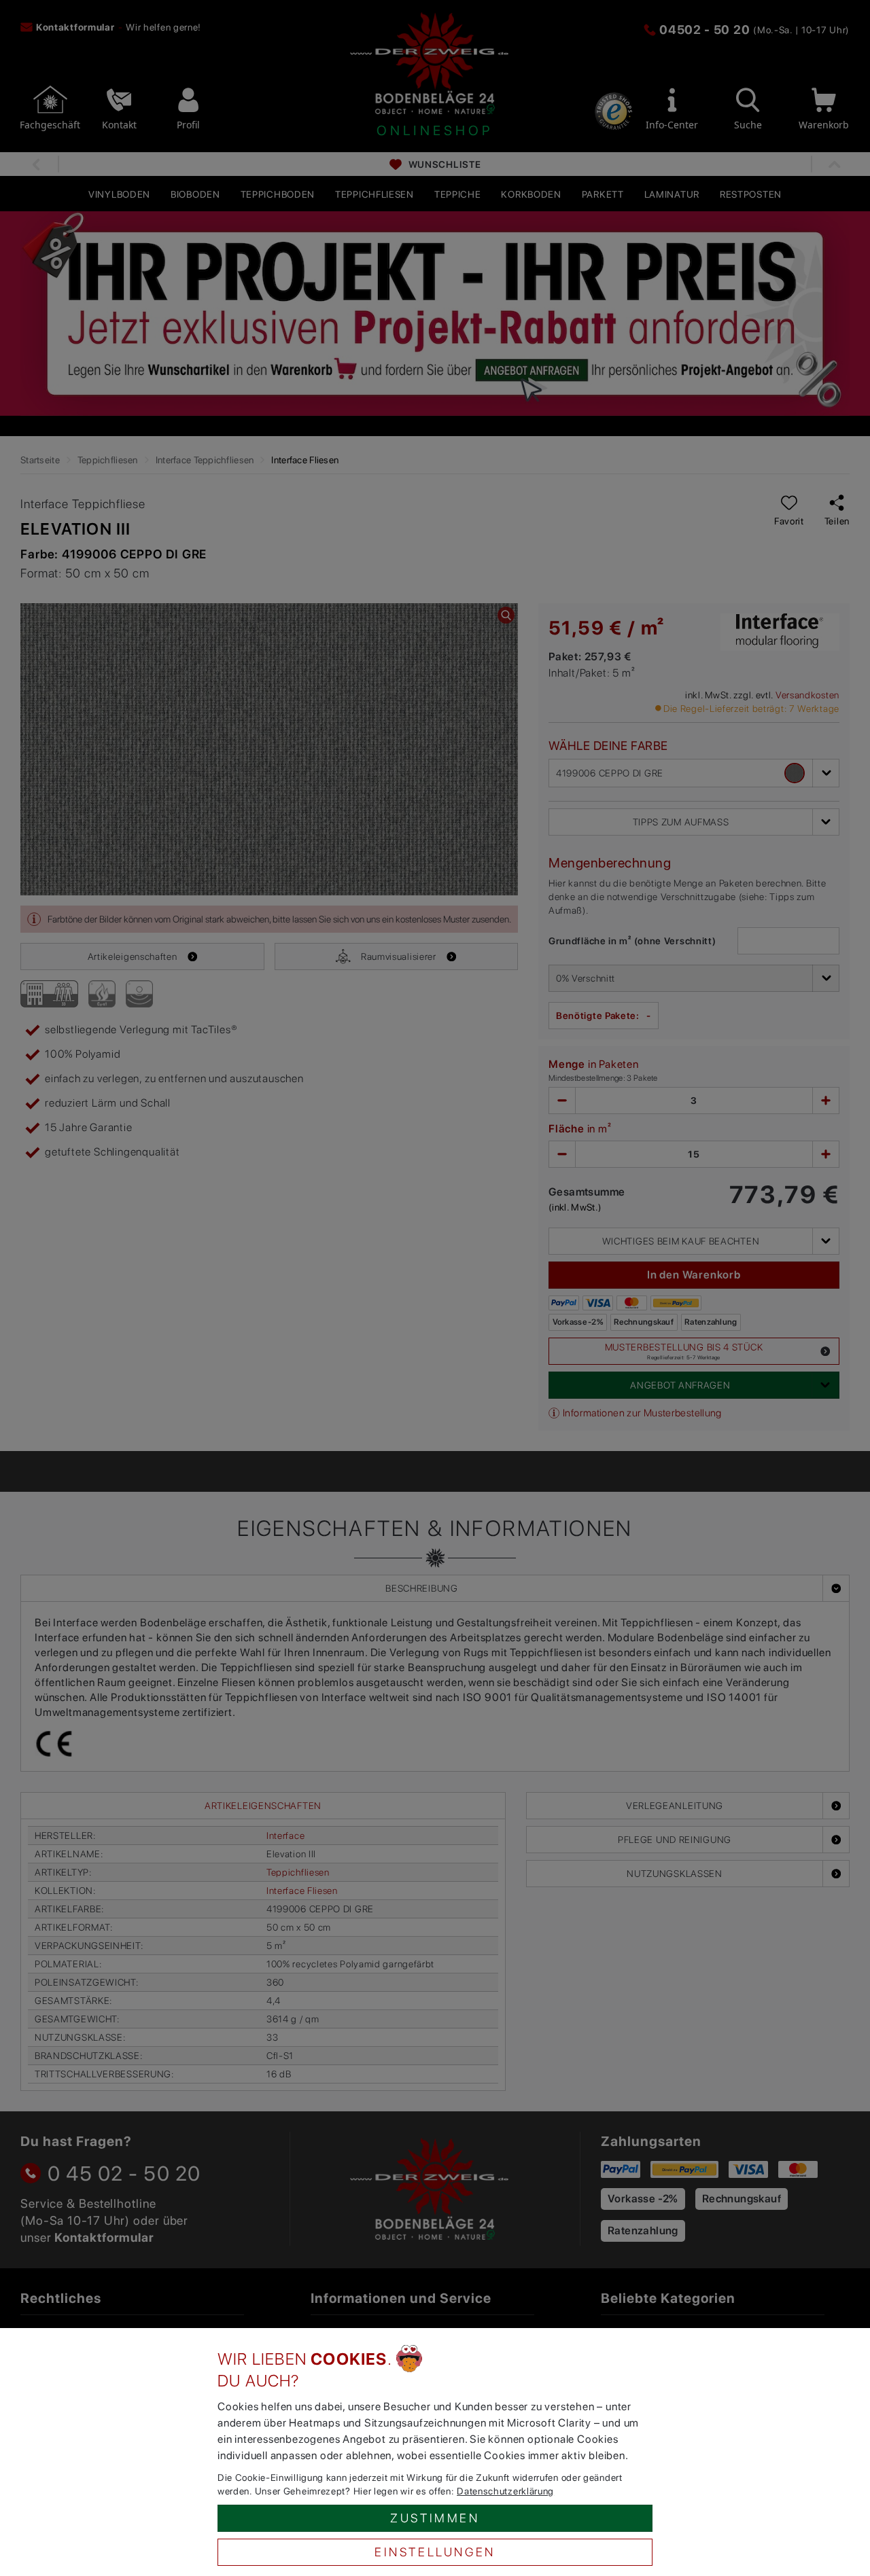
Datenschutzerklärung (505, 2491)
